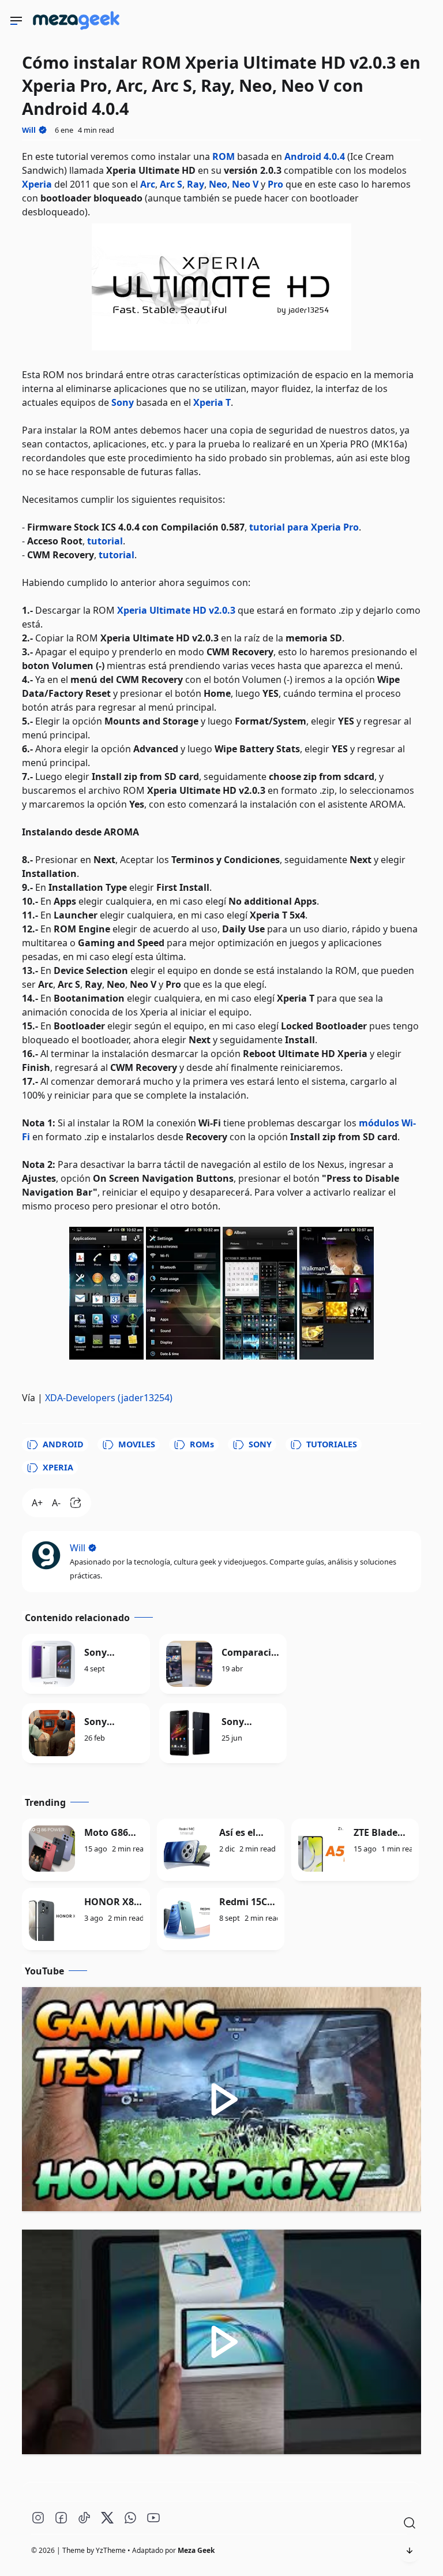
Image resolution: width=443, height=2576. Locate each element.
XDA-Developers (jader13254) (109, 1398)
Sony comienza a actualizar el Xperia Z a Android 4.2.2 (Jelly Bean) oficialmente (251, 1722)
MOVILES (137, 1444)
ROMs (202, 1444)
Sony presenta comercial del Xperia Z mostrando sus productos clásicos (111, 1722)
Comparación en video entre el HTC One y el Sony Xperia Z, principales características (250, 1653)
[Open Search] (410, 2523)
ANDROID (63, 1444)
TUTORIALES (332, 1444)
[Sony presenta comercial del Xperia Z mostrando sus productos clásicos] (52, 1733)
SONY (260, 1444)
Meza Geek (196, 2550)
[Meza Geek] (78, 32)
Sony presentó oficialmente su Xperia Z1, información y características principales (113, 1653)
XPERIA (58, 1467)
